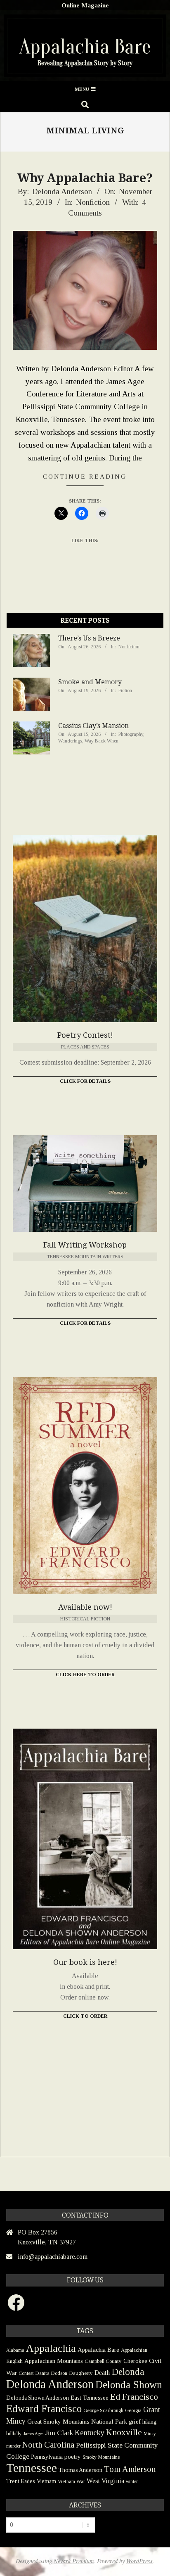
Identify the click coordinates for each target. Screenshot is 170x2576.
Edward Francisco (44, 2409)
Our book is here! (85, 1962)
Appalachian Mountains (54, 2361)
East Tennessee (90, 2398)
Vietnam (46, 2481)
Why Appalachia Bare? (85, 178)
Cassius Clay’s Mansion (93, 726)
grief (135, 2421)
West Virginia (105, 2481)
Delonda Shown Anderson (38, 2398)
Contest (26, 2373)
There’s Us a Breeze (89, 638)
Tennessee (32, 2468)
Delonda (128, 2372)
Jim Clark (59, 2433)
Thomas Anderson (80, 2470)
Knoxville (124, 2432)
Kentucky (90, 2433)
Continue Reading (85, 476)
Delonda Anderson (50, 2384)
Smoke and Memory (90, 682)
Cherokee (135, 2361)
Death (102, 2373)
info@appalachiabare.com (53, 2257)
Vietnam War (71, 2481)
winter (132, 2481)
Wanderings (70, 741)
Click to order (85, 2016)
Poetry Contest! (85, 1035)
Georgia (133, 2410)
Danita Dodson (51, 2373)
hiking (150, 2422)
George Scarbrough (103, 2410)
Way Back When (102, 741)
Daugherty (81, 2373)
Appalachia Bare (98, 2350)
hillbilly (14, 2433)
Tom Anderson (130, 2469)
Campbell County (103, 2361)
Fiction (125, 690)
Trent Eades (21, 2481)
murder (13, 2446)
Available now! (85, 1607)
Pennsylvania (47, 2457)
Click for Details (85, 1081)
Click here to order (85, 1675)
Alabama (15, 2350)
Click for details (85, 1323)
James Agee (33, 2434)
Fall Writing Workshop (85, 1245)
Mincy (150, 2434)
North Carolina (48, 2445)
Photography (131, 734)
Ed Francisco (134, 2397)
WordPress (139, 2561)
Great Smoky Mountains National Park (77, 2421)
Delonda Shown (129, 2385)
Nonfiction (93, 202)
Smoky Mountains (101, 2457)
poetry (73, 2456)
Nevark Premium (74, 2561)
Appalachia (51, 2348)
